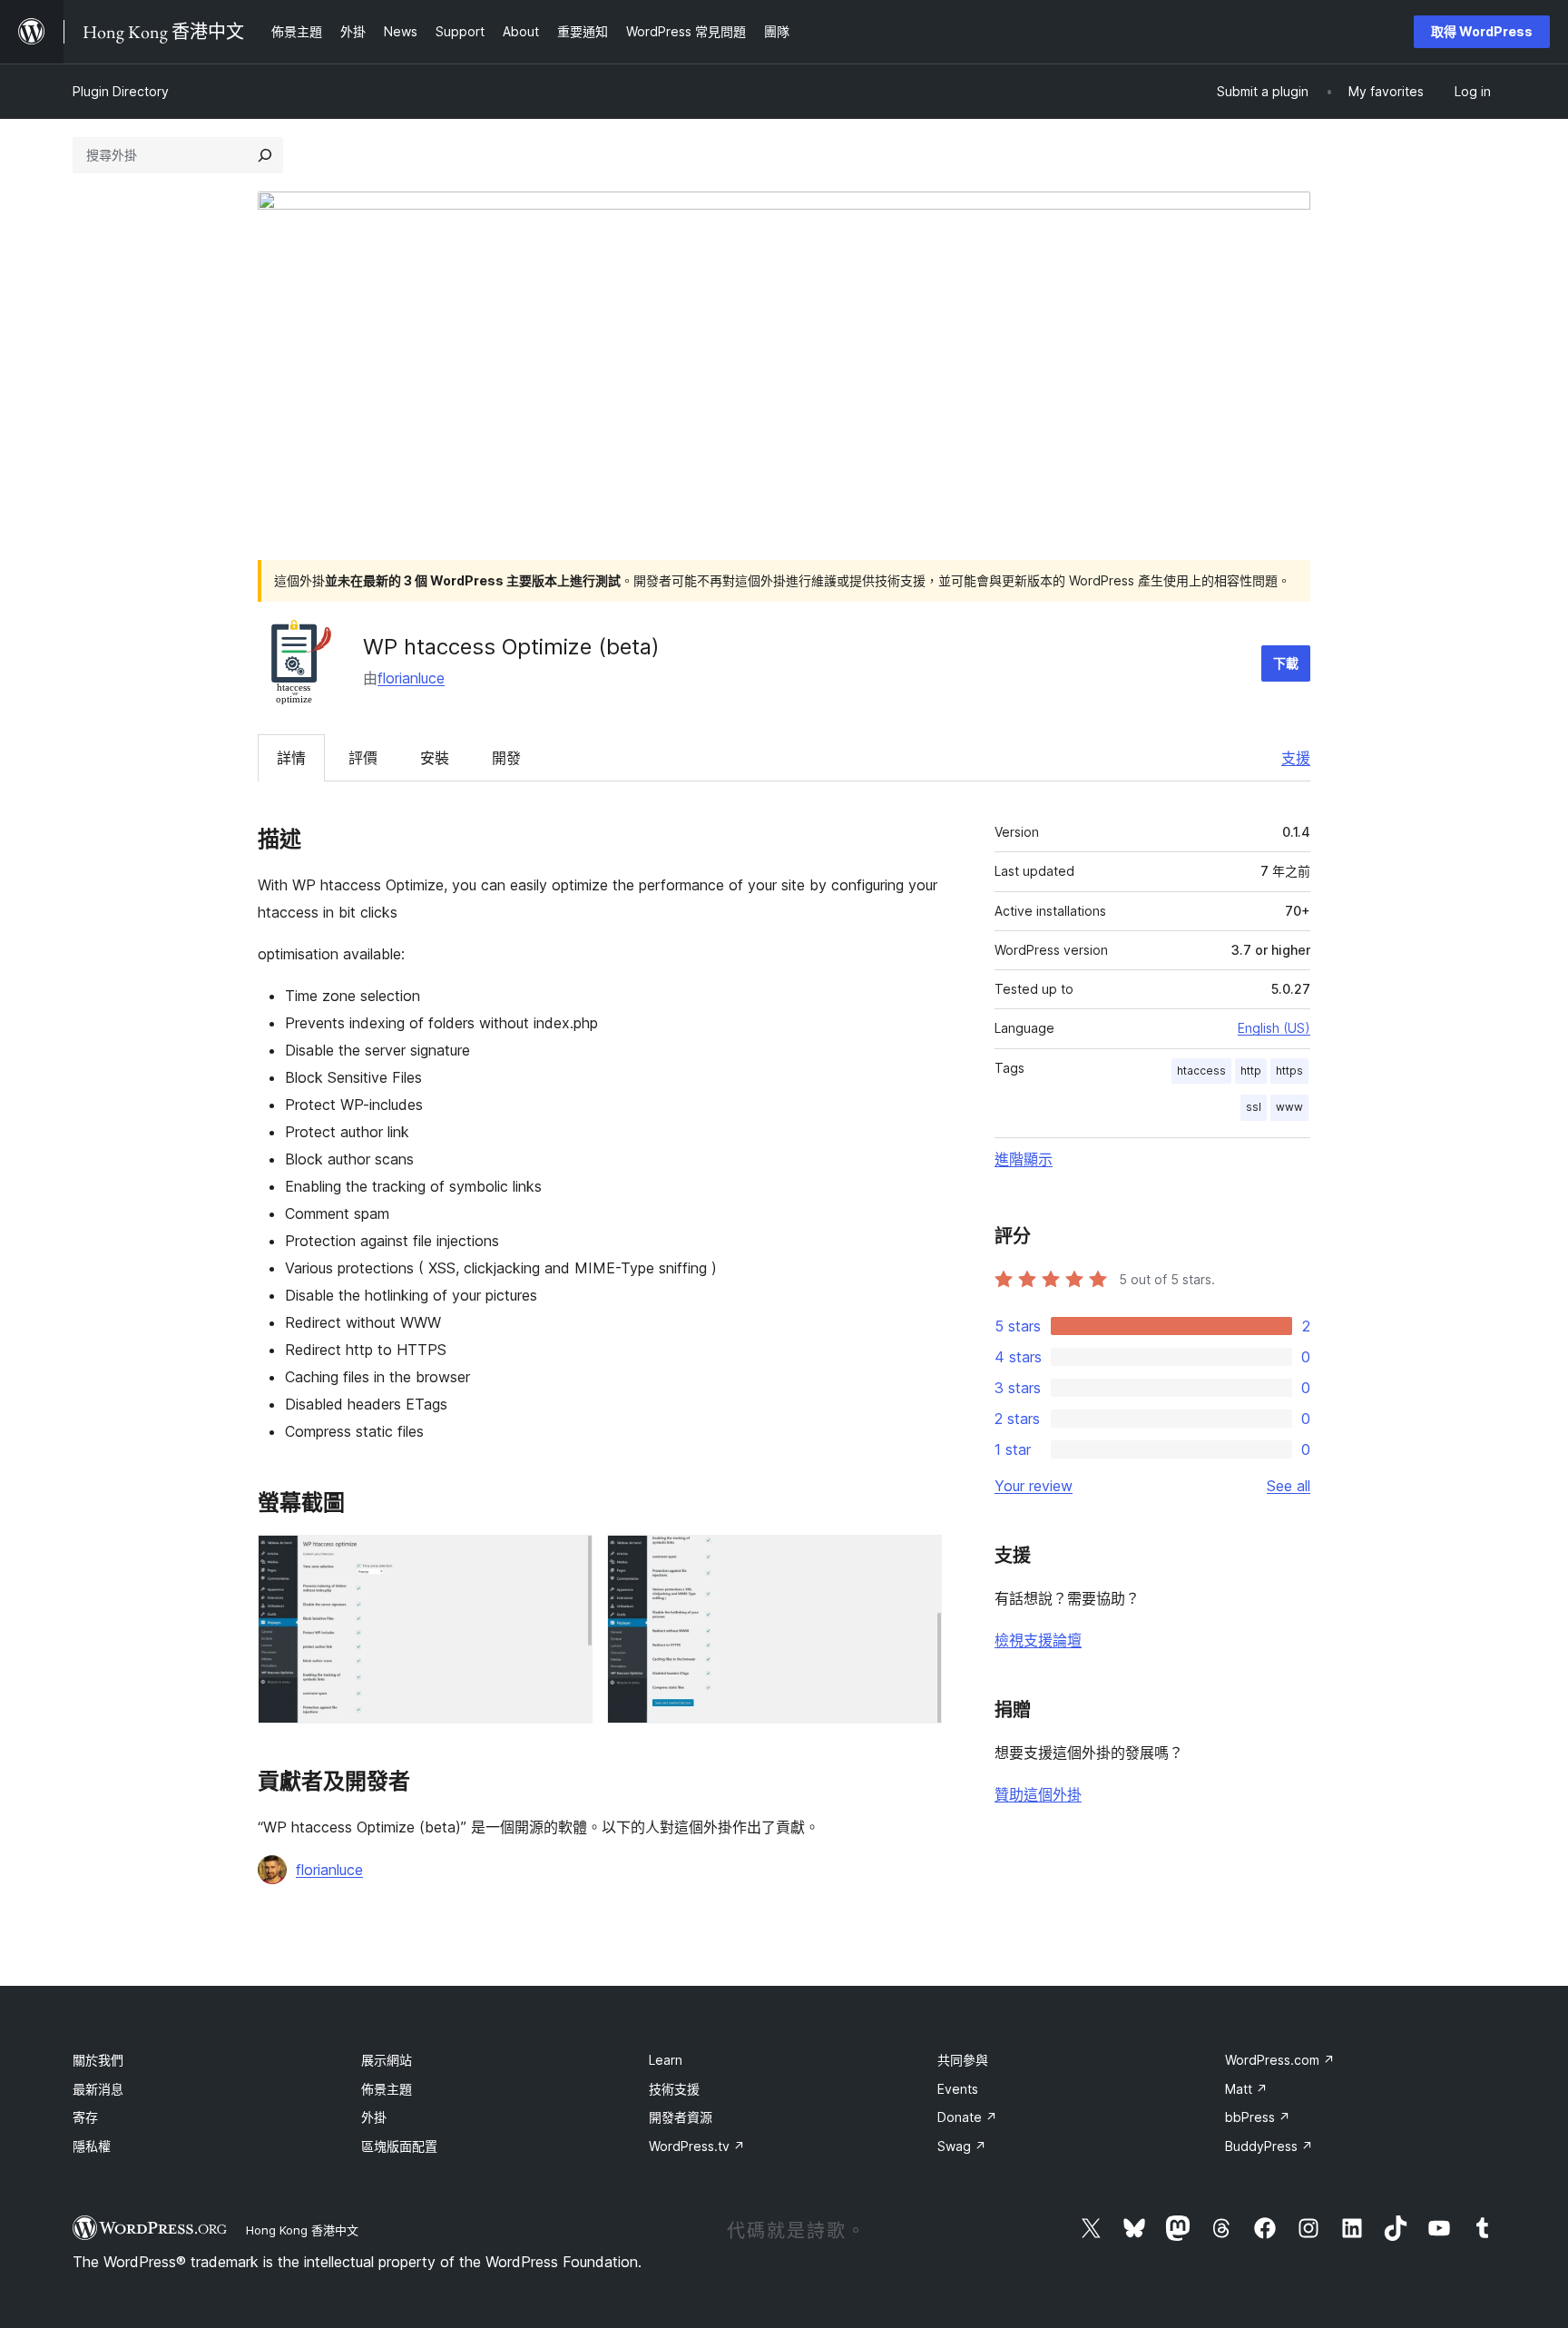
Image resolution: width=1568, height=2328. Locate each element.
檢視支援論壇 (1038, 1640)
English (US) (1274, 1028)
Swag (962, 2146)
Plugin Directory (121, 91)
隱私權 (92, 2146)
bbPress (1258, 2117)
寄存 (85, 2117)
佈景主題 (387, 2089)
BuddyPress (1269, 2146)
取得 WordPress (1482, 31)
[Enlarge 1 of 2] (568, 1559)
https (1289, 1071)
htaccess (1201, 1071)
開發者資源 (681, 2117)
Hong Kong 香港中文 (302, 2230)
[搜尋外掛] (265, 155)
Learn (666, 2060)
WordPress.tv (697, 2146)
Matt (1246, 2089)
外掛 (374, 2117)
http (1251, 1071)
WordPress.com (1280, 2060)
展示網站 (387, 2060)
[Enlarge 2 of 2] (917, 1559)
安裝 (435, 758)
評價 (363, 758)
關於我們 (98, 2060)
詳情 (291, 758)
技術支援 (674, 2089)
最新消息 (98, 2089)
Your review (1034, 1486)
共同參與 (963, 2060)
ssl (1254, 1107)
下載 (1286, 663)
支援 (1296, 758)
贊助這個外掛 (1038, 1794)
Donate (967, 2117)
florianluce (411, 678)
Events (958, 2089)
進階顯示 (1024, 1159)
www (1289, 1107)
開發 (506, 758)
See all (1289, 1486)
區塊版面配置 (399, 2146)
